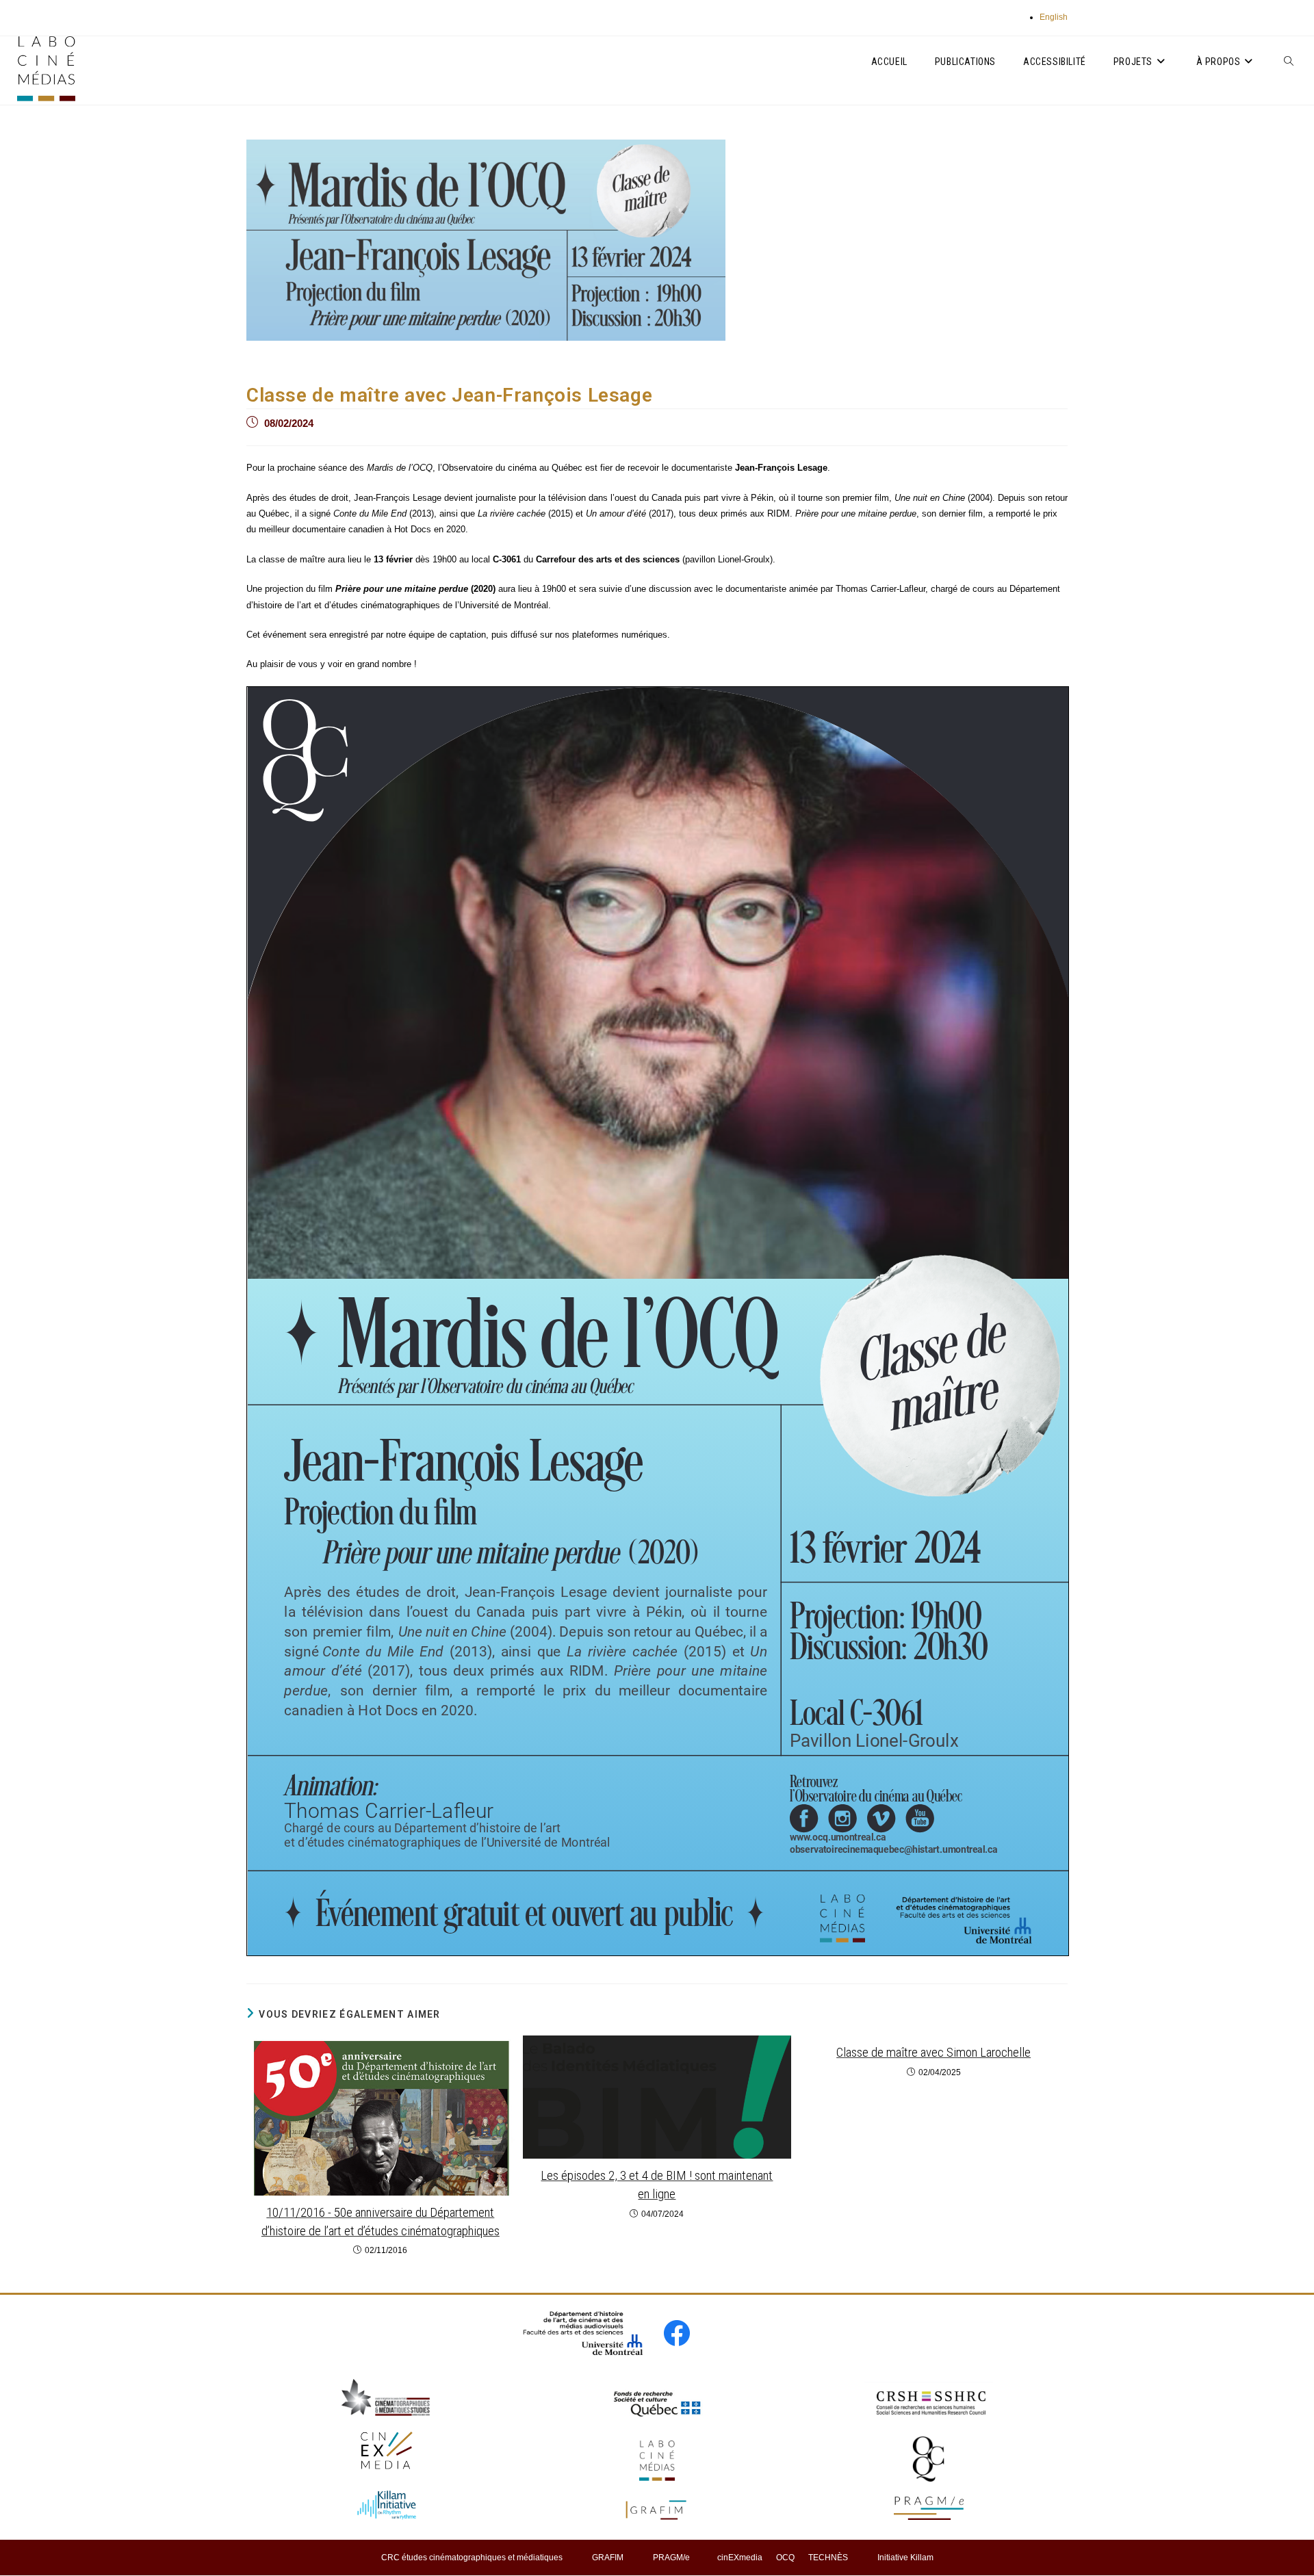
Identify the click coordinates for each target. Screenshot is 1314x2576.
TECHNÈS (828, 2558)
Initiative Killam (905, 2558)
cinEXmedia (740, 2558)
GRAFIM (608, 2558)
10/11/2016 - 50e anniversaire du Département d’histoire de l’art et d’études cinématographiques (381, 2222)
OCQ (785, 2558)
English (1054, 17)
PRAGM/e (671, 2558)
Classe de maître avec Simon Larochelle (933, 2052)
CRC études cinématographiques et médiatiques (472, 2558)
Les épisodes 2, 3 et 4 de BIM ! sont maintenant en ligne (657, 2185)
